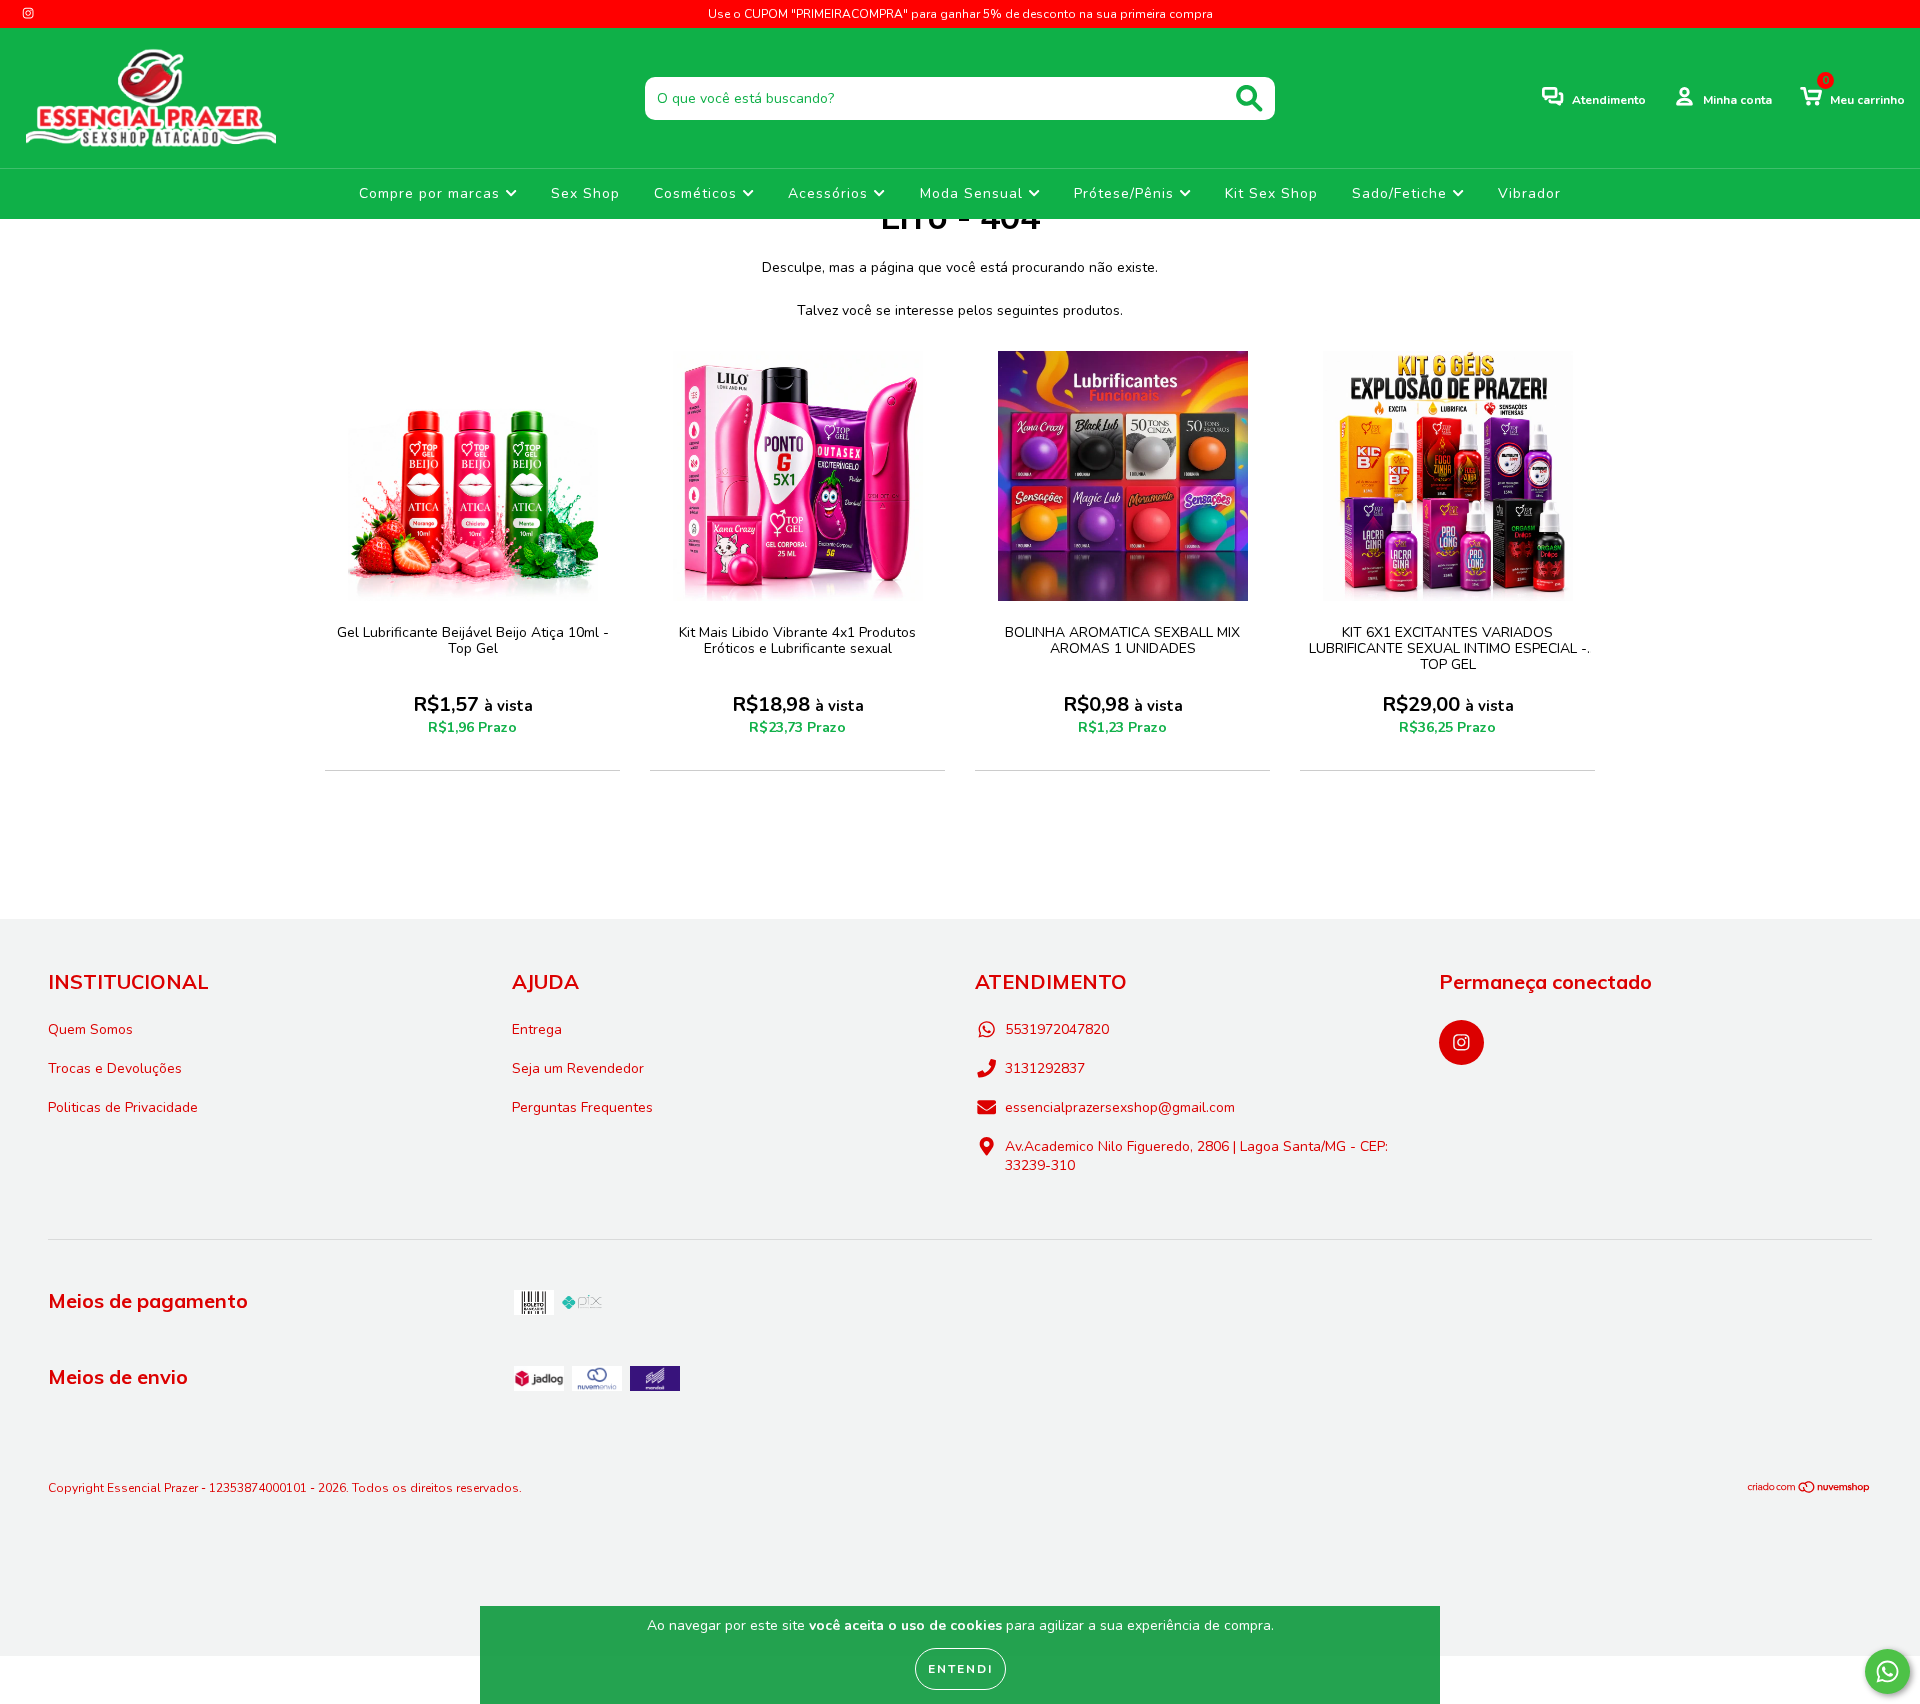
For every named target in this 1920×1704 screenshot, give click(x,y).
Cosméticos (698, 193)
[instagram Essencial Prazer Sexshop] (28, 13)
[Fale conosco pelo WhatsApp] (1887, 1671)
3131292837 (1045, 1068)
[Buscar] (1249, 98)
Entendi (960, 1669)
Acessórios (830, 193)
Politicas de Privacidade (123, 1107)
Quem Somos (90, 1029)
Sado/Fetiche (1402, 193)
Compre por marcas (432, 193)
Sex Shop (585, 193)
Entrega (537, 1029)
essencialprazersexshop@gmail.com (1120, 1107)
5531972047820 (1057, 1029)
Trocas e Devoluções (115, 1068)
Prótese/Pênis (1126, 193)
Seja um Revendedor (578, 1068)
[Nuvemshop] (1809, 1490)
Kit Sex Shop (1271, 193)
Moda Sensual (974, 193)
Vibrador (1529, 193)
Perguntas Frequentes (582, 1107)
